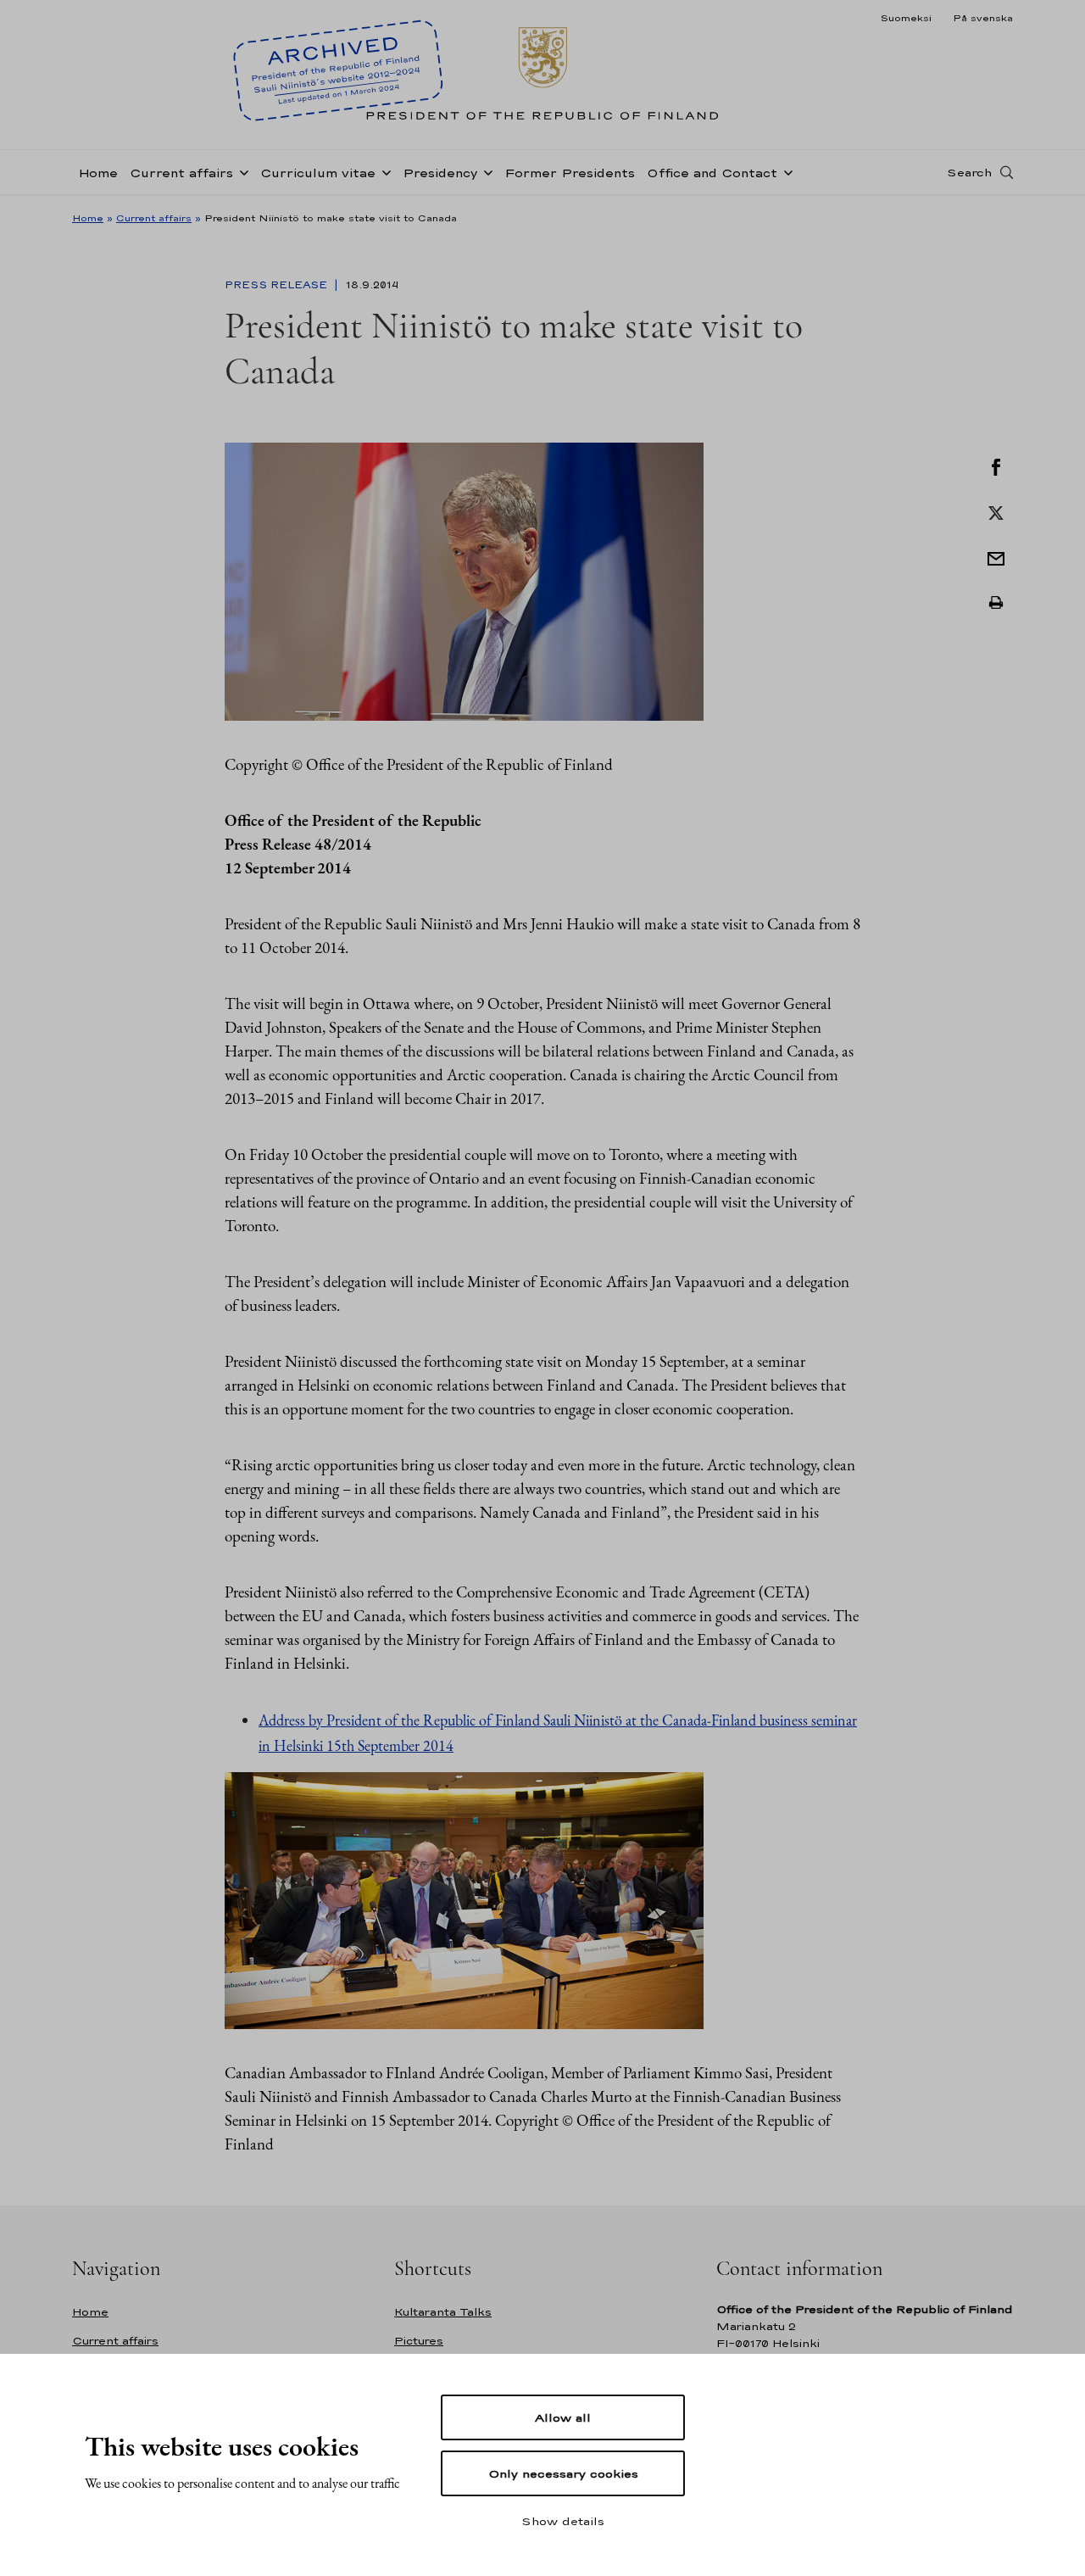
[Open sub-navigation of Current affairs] (241, 171)
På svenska (983, 18)
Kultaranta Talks (443, 2312)
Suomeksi (906, 18)
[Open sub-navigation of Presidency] (485, 171)
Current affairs (181, 173)
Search (969, 172)
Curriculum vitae (318, 173)
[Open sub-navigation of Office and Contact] (785, 171)
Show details (563, 2521)
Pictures (419, 2341)
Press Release (278, 285)
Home (98, 173)
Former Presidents (570, 173)
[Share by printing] (996, 603)
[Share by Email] (996, 557)
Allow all (563, 2417)
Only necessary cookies (563, 2473)
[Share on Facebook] (996, 466)
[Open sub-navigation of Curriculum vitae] (383, 171)
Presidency (440, 173)
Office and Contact (712, 173)
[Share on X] (996, 511)
